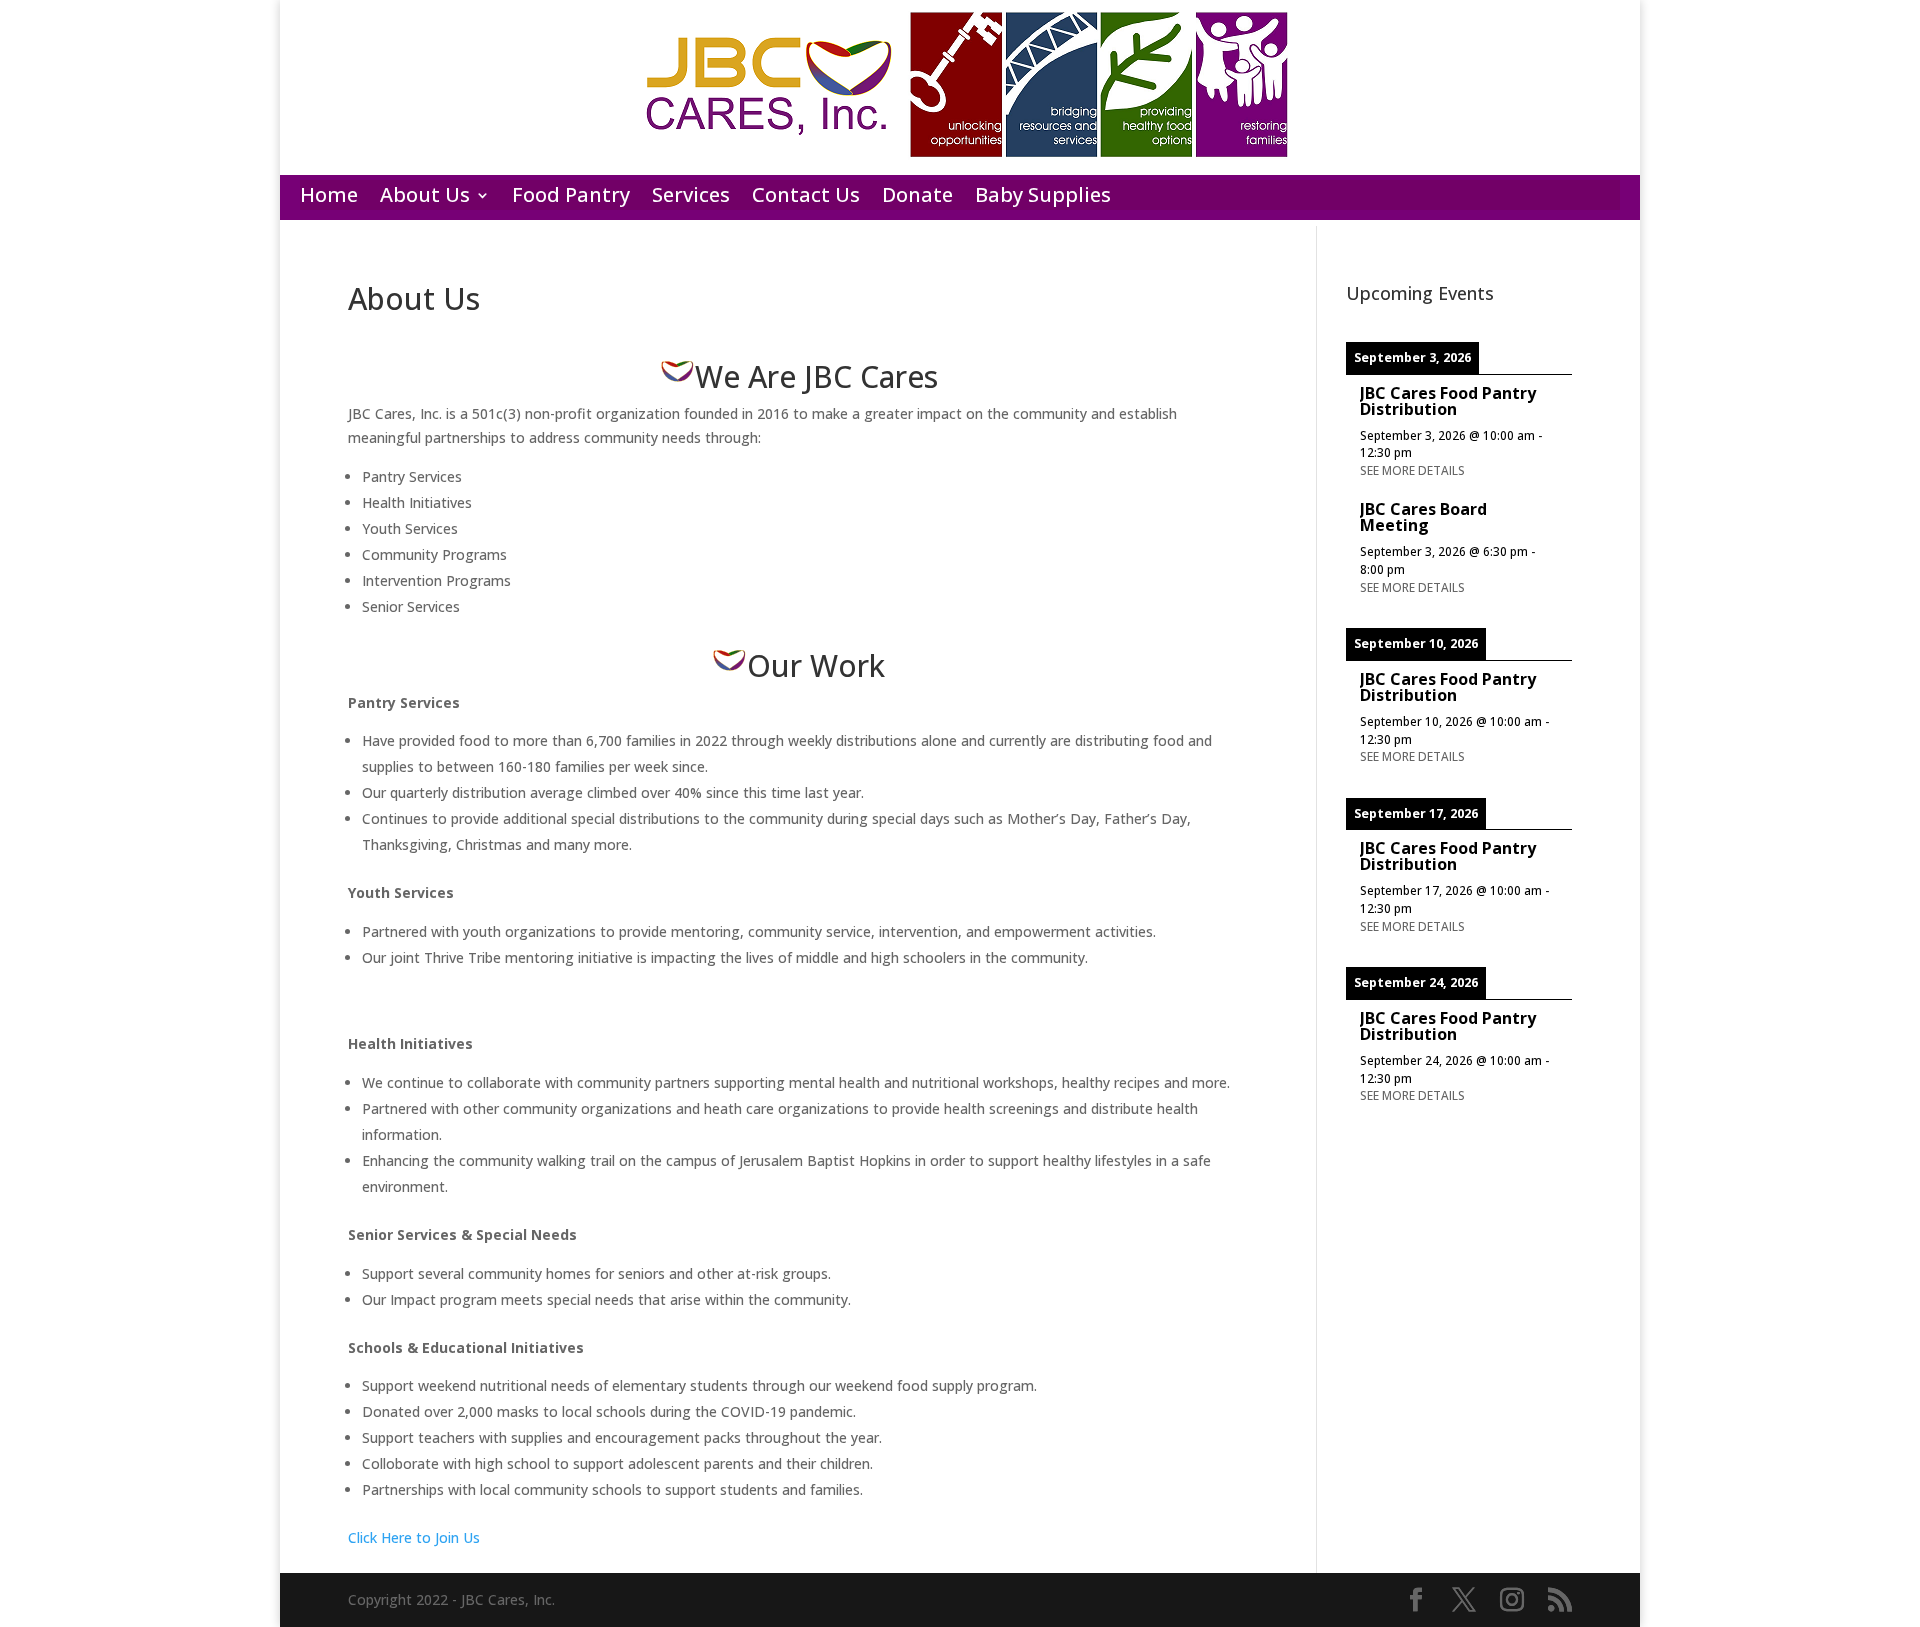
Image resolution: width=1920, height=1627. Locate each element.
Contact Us (806, 198)
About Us (425, 198)
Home (329, 198)
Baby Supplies (1043, 198)
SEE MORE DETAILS (1412, 470)
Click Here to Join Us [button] (414, 1537)
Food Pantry (571, 198)
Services (691, 198)
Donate (917, 198)
